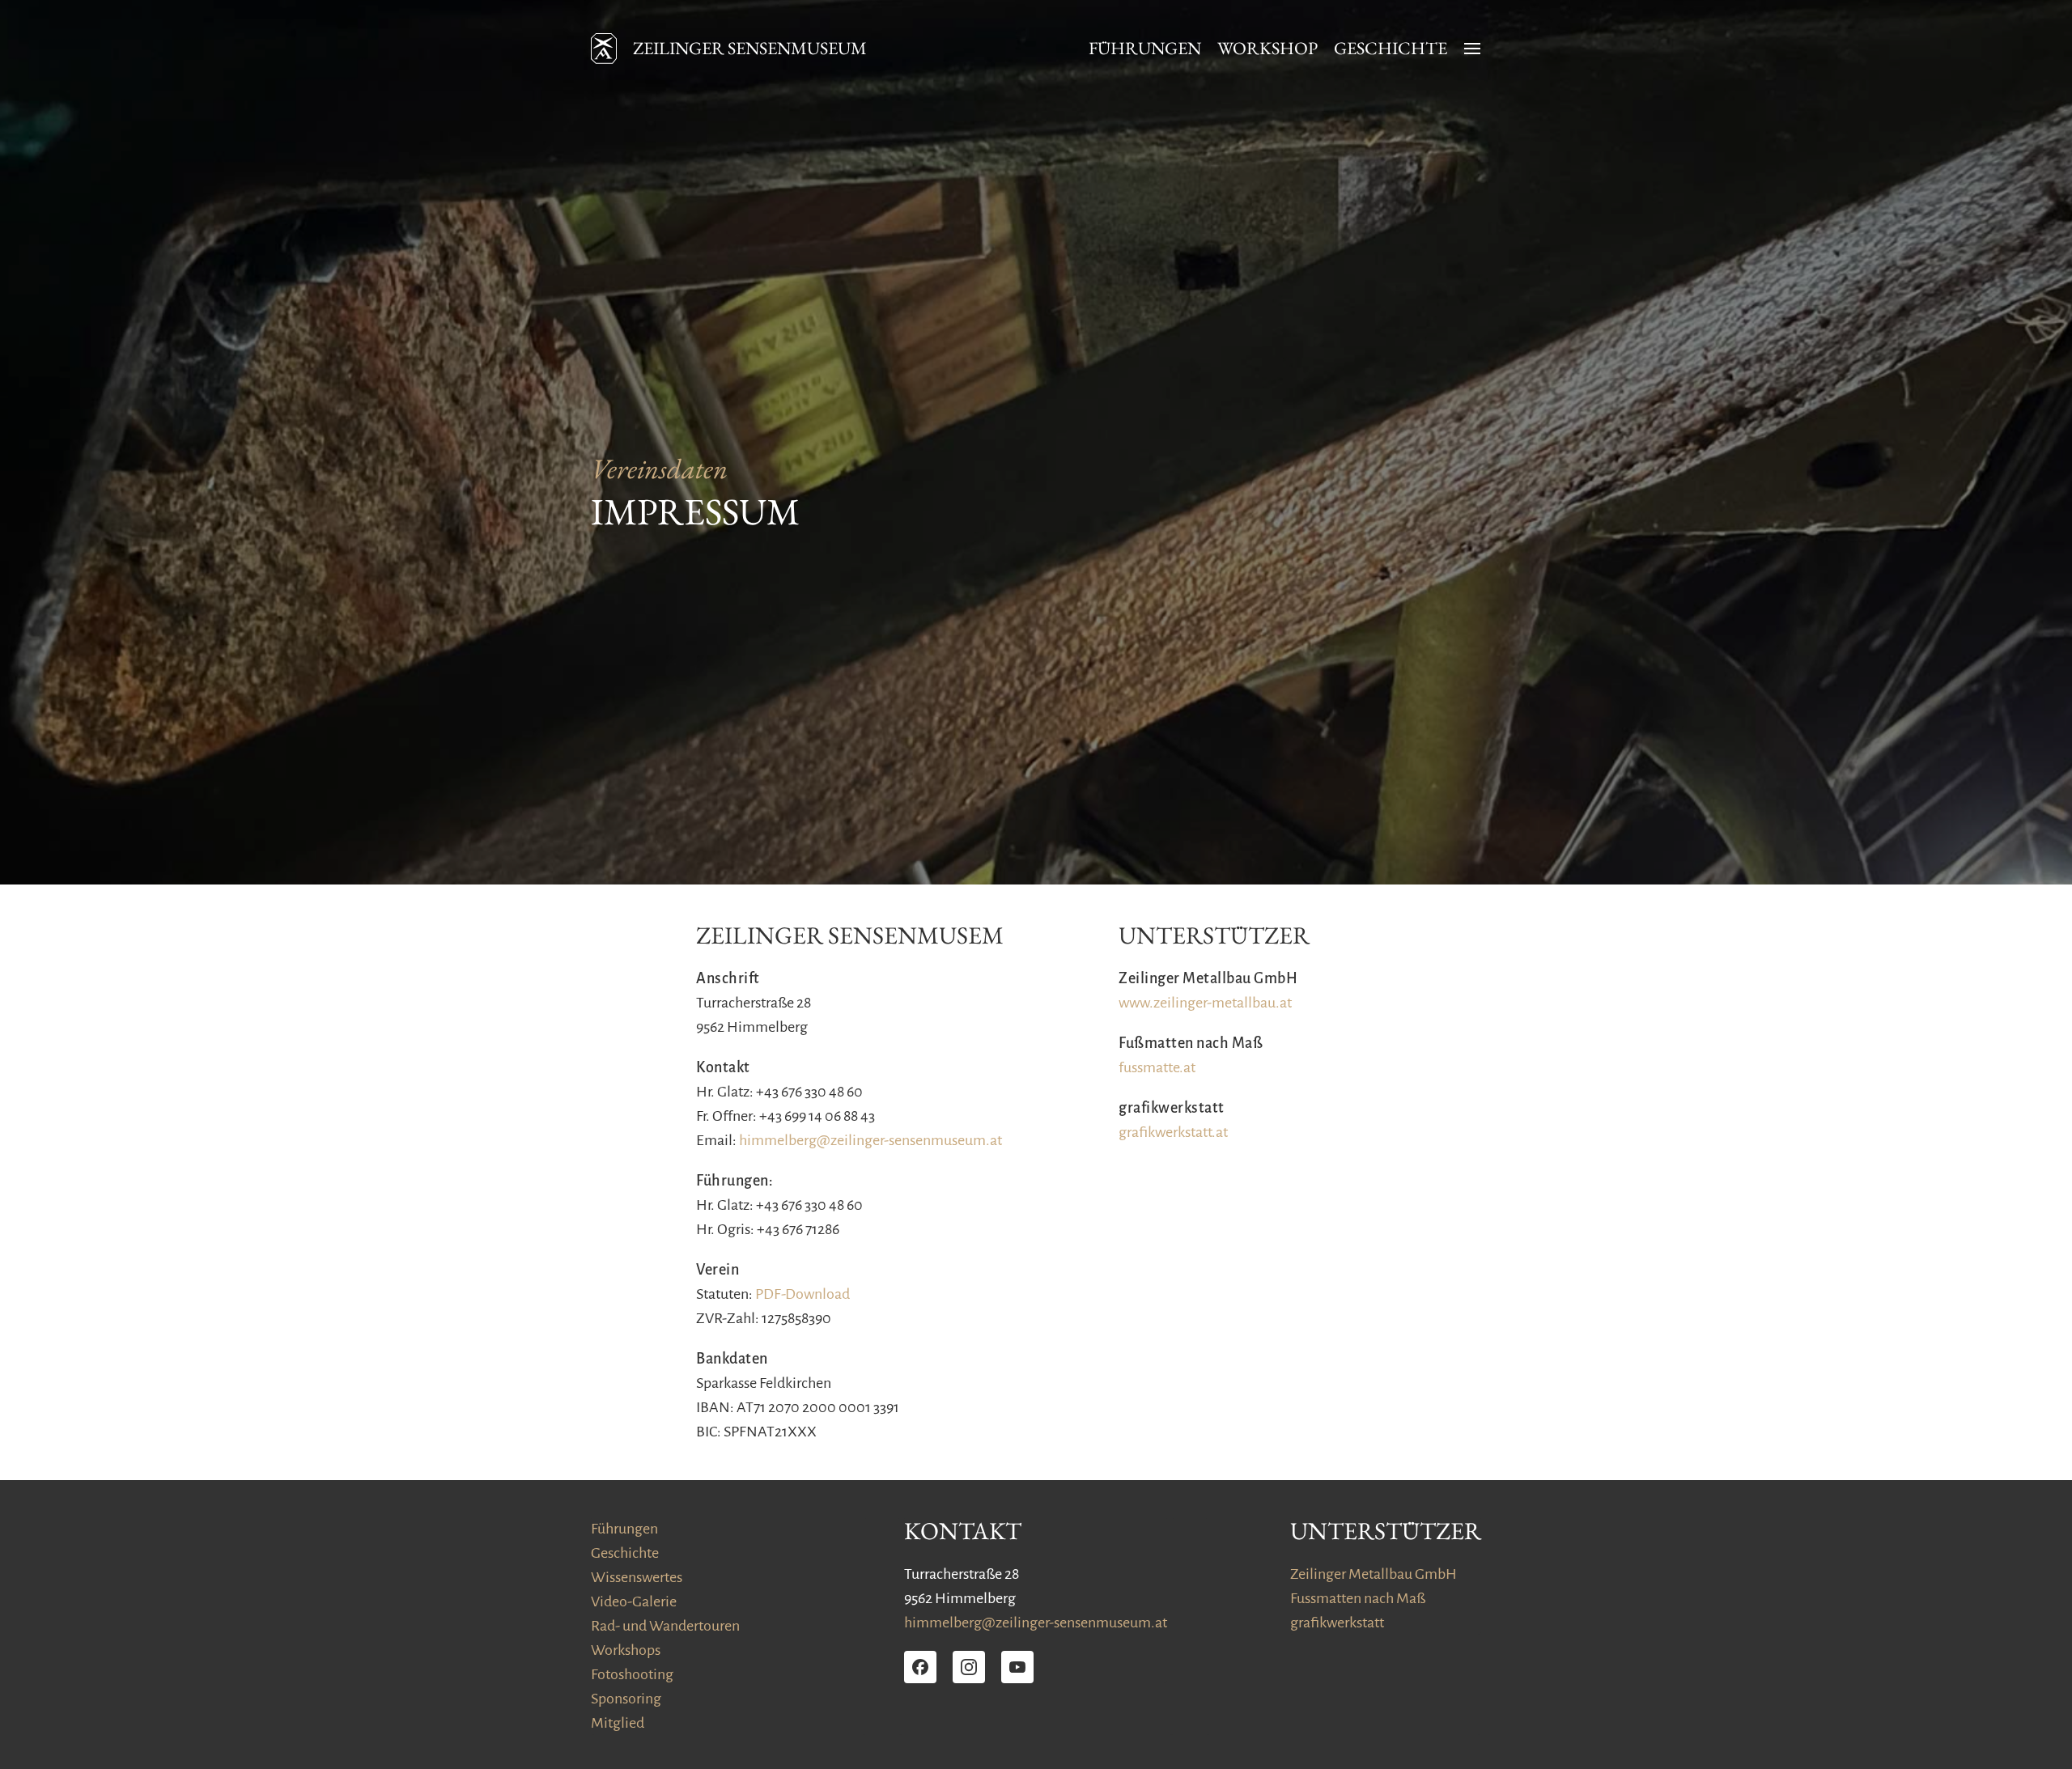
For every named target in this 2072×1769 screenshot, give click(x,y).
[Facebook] (920, 1667)
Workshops (626, 1650)
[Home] (604, 49)
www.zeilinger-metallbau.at (1205, 1003)
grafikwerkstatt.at (1173, 1132)
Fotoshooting (632, 1674)
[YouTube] (1017, 1667)
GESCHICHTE (1391, 49)
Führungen (624, 1529)
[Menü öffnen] (1472, 49)
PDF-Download (802, 1294)
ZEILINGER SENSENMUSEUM (750, 49)
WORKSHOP (1267, 49)
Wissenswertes (637, 1577)
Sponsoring (626, 1699)
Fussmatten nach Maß (1358, 1598)
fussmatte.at (1157, 1067)
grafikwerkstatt (1337, 1623)
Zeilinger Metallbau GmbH (1374, 1574)
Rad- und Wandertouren (665, 1626)
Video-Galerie (634, 1601)
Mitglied (618, 1723)
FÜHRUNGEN (1145, 49)
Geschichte (625, 1553)
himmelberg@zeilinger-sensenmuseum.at (870, 1140)
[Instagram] (969, 1667)
